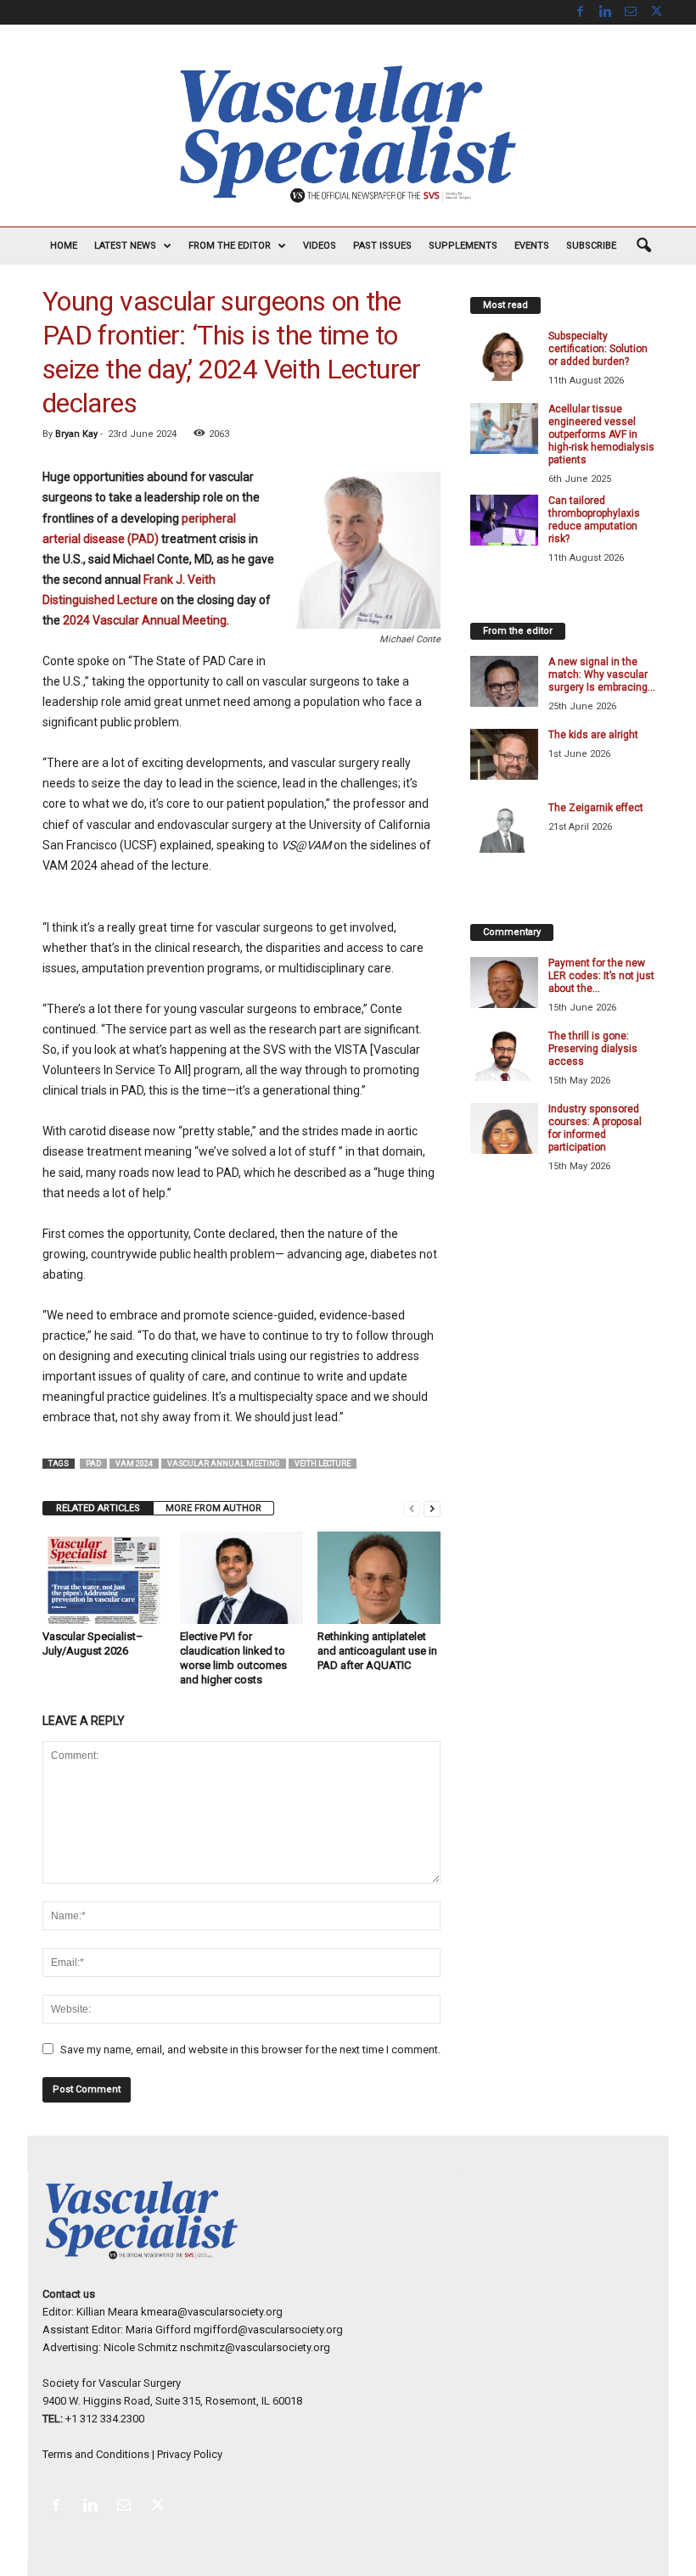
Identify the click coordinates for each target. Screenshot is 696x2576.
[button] (643, 246)
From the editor (230, 246)
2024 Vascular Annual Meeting (145, 620)
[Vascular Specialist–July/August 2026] (104, 1577)
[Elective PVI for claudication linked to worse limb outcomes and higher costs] (241, 1577)
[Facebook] (580, 12)
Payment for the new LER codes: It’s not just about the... (601, 976)
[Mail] (631, 12)
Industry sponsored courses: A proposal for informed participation (595, 1128)
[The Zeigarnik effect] (504, 827)
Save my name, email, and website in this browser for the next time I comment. (250, 2050)
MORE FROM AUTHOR (213, 1508)
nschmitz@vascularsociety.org (255, 2347)
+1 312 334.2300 (105, 2419)
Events (532, 246)
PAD (93, 1464)
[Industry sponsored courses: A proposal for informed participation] (504, 1128)
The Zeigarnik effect (596, 808)
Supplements (463, 246)
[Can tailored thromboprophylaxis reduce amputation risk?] (504, 520)
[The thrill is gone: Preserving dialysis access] (504, 1056)
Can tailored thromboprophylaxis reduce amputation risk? (594, 520)
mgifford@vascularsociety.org (268, 2330)
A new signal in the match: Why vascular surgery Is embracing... (602, 675)
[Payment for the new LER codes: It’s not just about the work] (504, 983)
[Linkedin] (605, 12)
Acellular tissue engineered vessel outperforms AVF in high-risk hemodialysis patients (601, 434)
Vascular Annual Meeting (224, 1464)
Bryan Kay (76, 434)
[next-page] (432, 1508)
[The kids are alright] (504, 754)
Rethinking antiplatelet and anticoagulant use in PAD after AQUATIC (377, 1651)
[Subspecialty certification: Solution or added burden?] (504, 356)
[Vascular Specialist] (348, 134)
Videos (320, 246)
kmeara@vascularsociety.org (212, 2312)
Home (64, 246)
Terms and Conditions (96, 2454)
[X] (656, 12)
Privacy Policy (190, 2454)
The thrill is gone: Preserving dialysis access (593, 1049)
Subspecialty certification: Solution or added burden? (598, 349)
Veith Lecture (323, 1464)
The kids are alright (593, 735)
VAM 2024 (134, 1464)
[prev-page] (412, 1508)
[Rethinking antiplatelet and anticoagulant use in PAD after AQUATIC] (379, 1577)
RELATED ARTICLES (98, 1508)
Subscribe (591, 246)
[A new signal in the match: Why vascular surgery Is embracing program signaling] (504, 681)
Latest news (125, 246)
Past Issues (382, 246)
